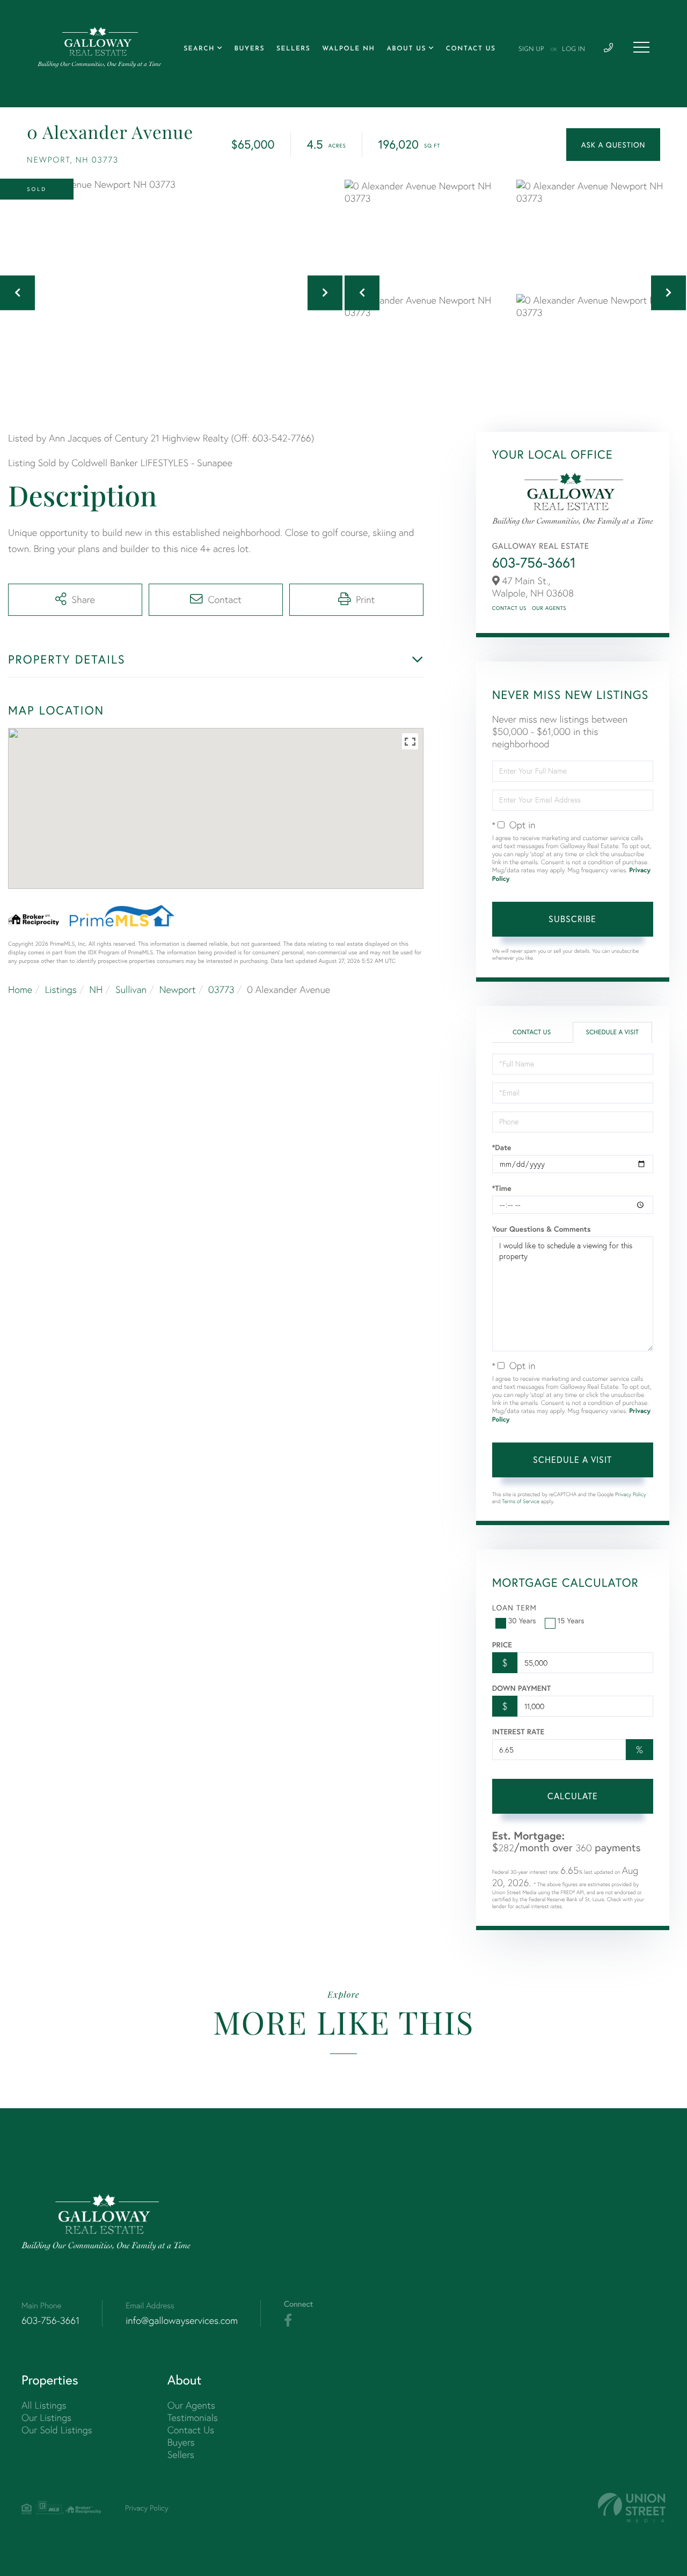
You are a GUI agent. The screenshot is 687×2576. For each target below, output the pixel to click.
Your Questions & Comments (542, 1229)
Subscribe (572, 919)
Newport (178, 989)
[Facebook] (288, 2321)
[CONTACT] (613, 145)
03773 (221, 989)
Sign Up (531, 49)
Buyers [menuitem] (250, 49)
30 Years (522, 1620)
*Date (502, 1147)
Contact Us (509, 608)
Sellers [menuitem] (293, 49)
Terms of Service (521, 1501)
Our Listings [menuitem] (46, 2417)
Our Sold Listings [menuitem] (57, 2430)
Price (502, 1645)
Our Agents (549, 608)
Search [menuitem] (199, 49)
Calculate (573, 1796)
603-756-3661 (534, 563)
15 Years (571, 1620)
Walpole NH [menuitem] (348, 49)
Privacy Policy (631, 1494)
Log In (573, 49)
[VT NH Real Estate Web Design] (632, 2508)
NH (96, 989)
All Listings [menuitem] (44, 2405)
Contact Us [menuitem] (471, 49)
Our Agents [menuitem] (191, 2405)
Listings (61, 989)
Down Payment (521, 1688)
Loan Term (514, 1607)
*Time (502, 1188)
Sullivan (131, 989)
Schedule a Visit (612, 1032)
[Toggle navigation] (641, 47)
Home (20, 989)
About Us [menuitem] (406, 49)
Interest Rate (518, 1732)
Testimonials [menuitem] (193, 2417)
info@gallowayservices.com (182, 2320)
